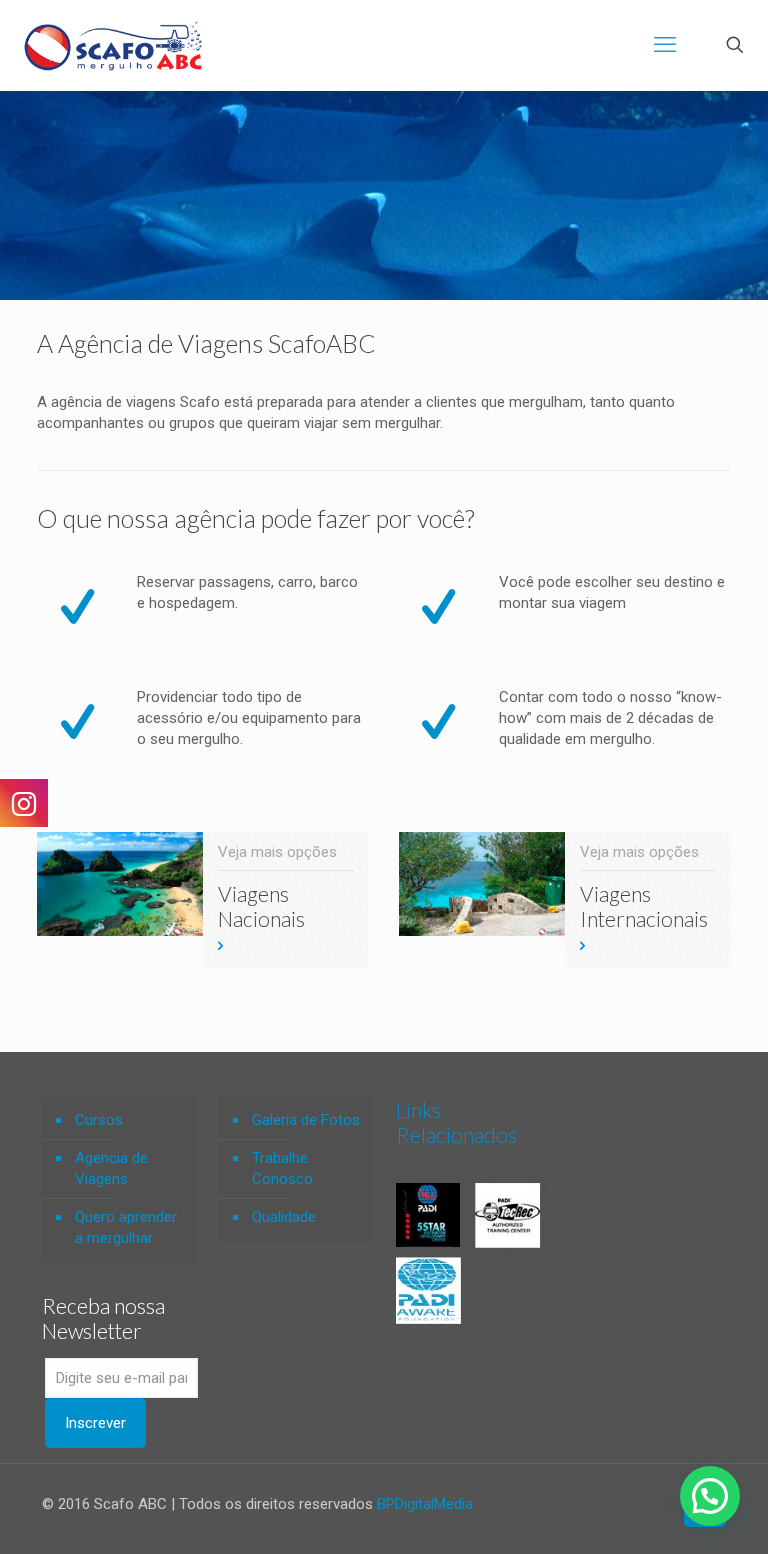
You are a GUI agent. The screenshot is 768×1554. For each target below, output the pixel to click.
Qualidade (284, 1217)
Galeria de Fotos (306, 1120)
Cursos (99, 1120)
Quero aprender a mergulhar (126, 1227)
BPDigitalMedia (425, 1504)
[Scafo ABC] (113, 45)
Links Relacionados (456, 1122)
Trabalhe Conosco (282, 1168)
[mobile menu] (665, 45)
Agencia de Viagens (111, 1168)
